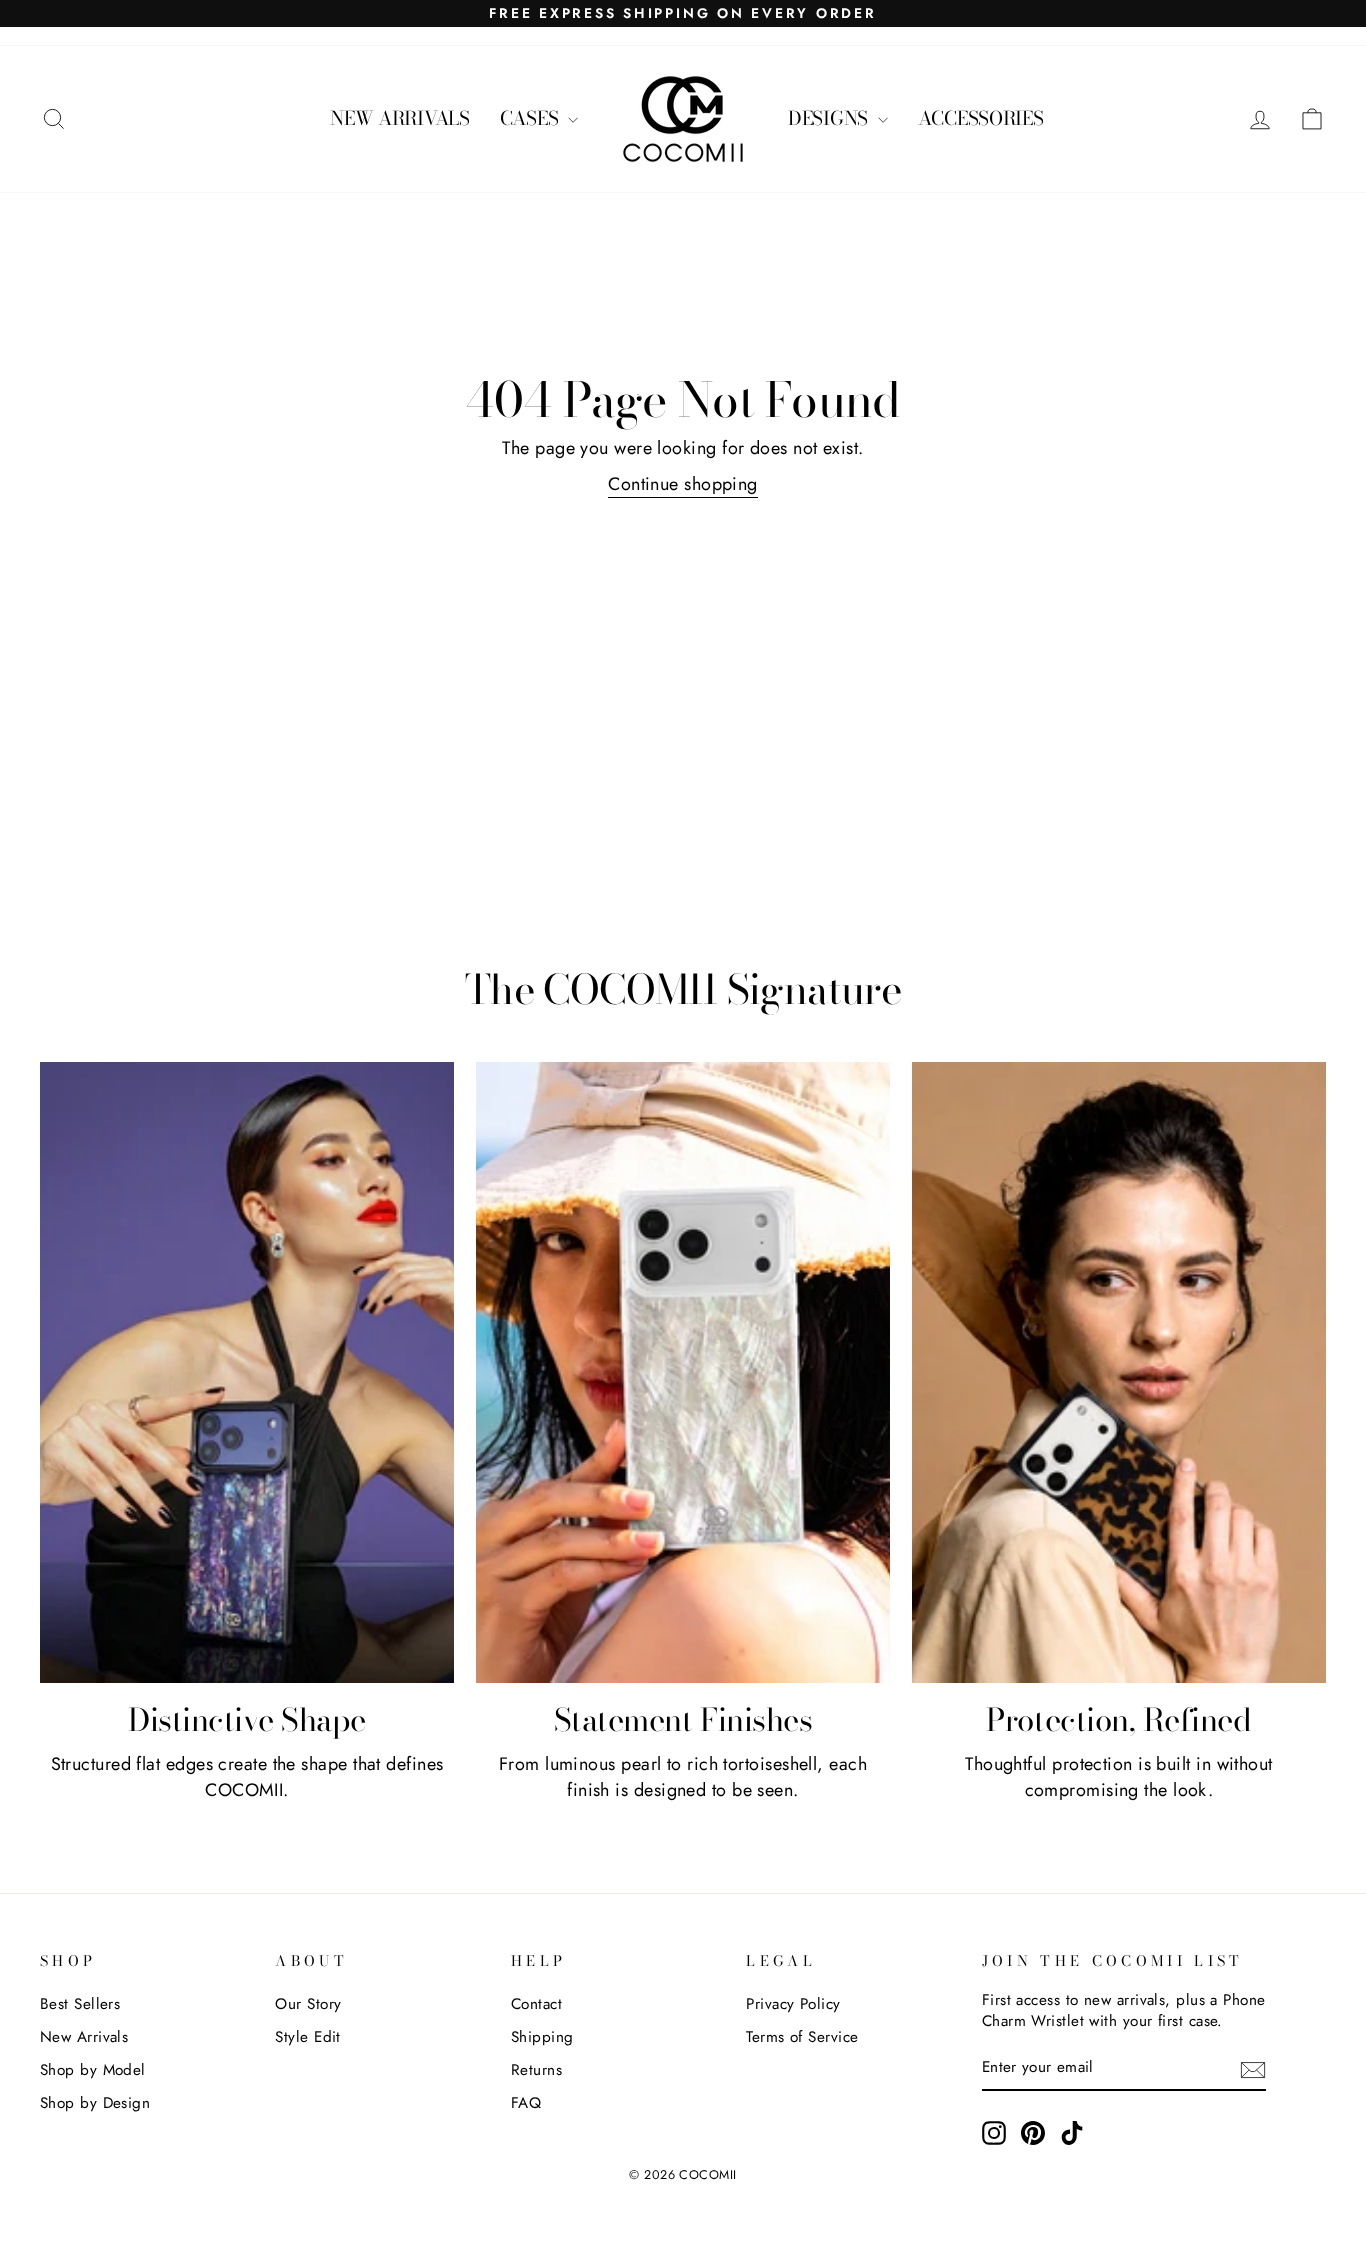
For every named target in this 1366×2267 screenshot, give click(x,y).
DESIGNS (830, 118)
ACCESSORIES (981, 118)
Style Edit (308, 2037)
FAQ (526, 2103)
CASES (531, 118)
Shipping (542, 2037)
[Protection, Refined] (1119, 1372)
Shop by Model (93, 2070)
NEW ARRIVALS (400, 118)
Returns (536, 2070)
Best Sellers (80, 2004)
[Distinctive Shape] (247, 1372)
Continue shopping (683, 484)
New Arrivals (84, 2037)
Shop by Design (95, 2103)
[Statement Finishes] (683, 1372)
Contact (536, 2004)
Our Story (308, 2004)
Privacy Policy (793, 2004)
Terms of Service (802, 2037)
